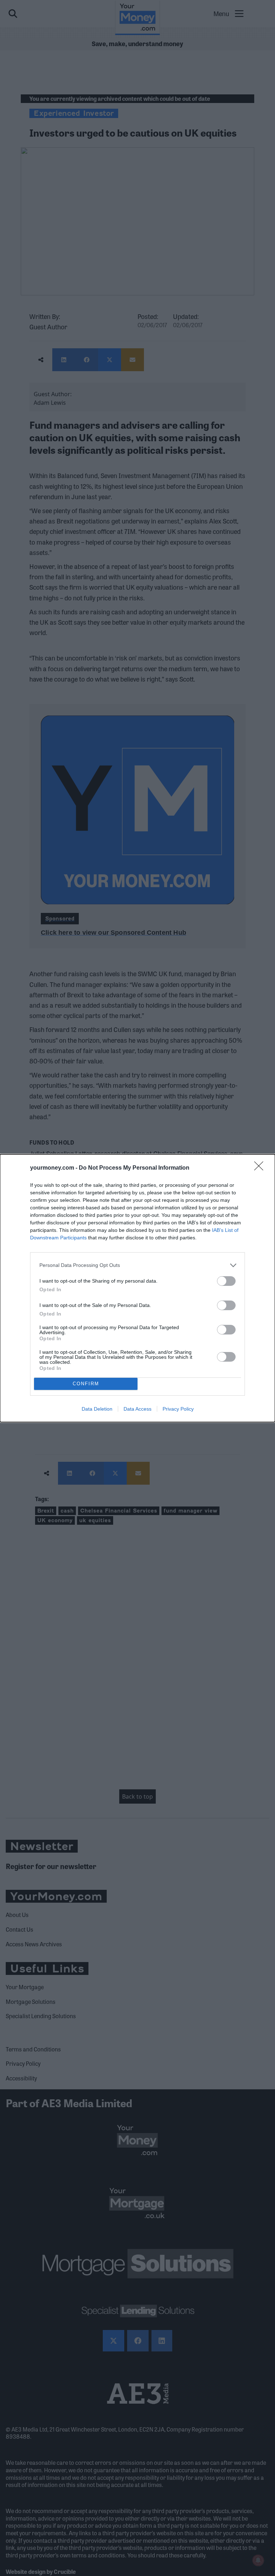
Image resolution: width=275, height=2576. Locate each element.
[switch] (226, 1281)
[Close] (261, 1168)
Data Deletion (97, 1409)
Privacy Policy (178, 1409)
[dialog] (137, 1288)
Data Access (137, 1409)
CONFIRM (86, 1384)
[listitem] (137, 1265)
